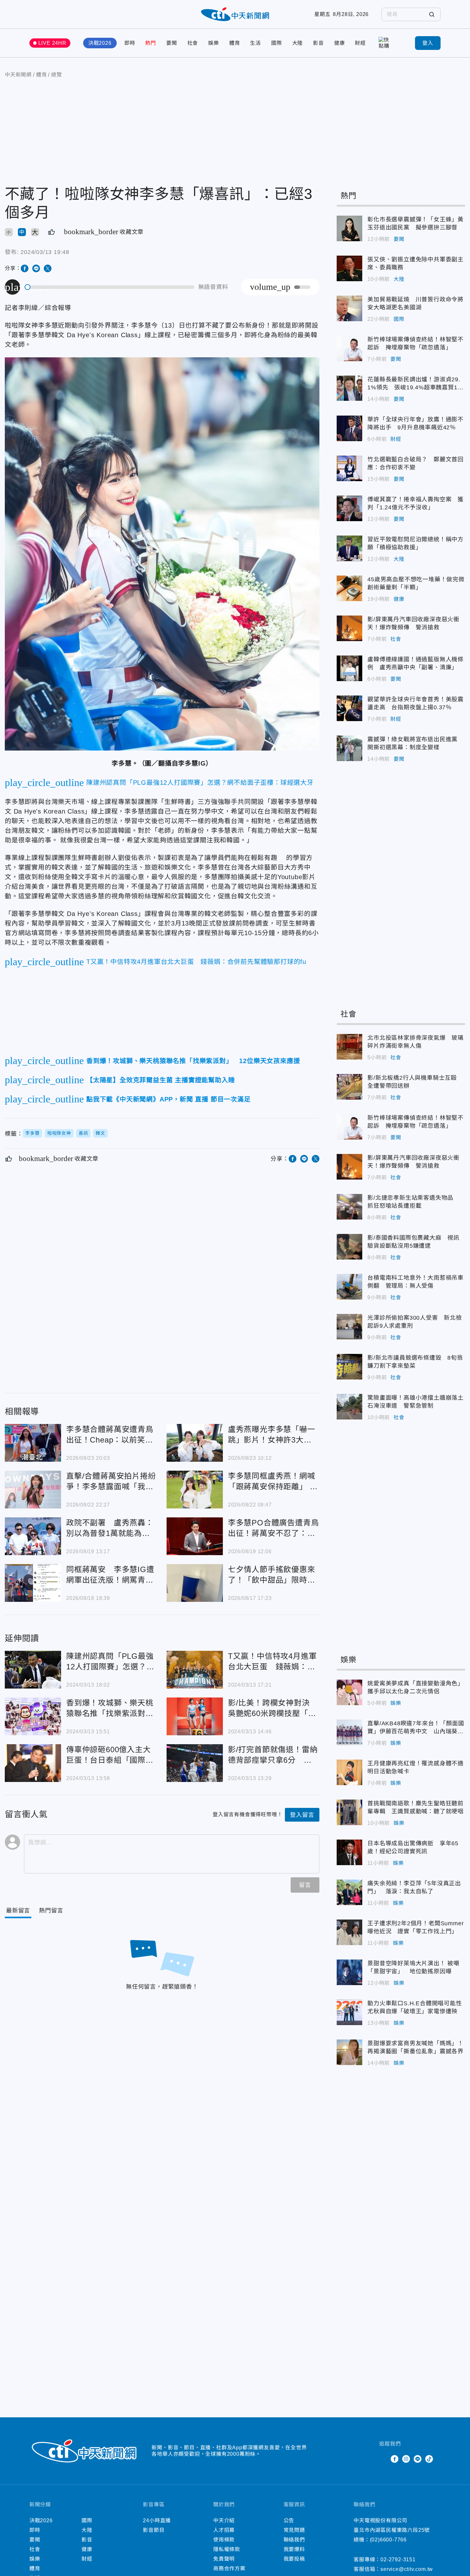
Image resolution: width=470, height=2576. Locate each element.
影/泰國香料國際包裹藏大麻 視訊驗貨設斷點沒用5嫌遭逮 (349, 1247)
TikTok (429, 2459)
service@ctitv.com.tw (407, 2569)
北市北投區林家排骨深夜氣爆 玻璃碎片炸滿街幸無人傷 (349, 1047)
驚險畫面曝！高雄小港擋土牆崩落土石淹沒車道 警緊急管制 (349, 1407)
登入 (428, 43)
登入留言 (302, 1815)
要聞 (172, 43)
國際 (277, 43)
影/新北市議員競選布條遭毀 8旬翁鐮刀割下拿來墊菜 (349, 1367)
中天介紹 (224, 2520)
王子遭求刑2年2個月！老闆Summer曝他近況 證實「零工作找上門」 (349, 1932)
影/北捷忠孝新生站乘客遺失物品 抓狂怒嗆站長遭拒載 (349, 1207)
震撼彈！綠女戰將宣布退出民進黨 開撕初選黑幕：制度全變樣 (349, 748)
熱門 (151, 43)
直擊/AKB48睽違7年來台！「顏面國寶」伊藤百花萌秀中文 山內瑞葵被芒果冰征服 (349, 1732)
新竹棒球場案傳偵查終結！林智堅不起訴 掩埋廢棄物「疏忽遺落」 (349, 348)
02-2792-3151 (398, 2560)
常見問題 (294, 2530)
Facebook (395, 2459)
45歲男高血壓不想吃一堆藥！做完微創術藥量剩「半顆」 (349, 588)
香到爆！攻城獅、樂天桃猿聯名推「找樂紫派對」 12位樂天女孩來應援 (33, 1716)
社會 (193, 43)
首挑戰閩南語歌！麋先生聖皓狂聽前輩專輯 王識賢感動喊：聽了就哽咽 (349, 1812)
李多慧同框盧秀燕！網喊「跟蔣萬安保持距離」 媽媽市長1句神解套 (195, 1490)
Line (418, 2459)
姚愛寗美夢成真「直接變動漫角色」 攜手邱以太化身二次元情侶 (349, 1692)
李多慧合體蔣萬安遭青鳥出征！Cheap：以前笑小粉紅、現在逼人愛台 (33, 1443)
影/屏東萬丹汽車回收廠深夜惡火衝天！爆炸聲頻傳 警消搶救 (349, 628)
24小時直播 (157, 2520)
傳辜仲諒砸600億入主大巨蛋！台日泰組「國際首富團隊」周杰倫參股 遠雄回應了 (33, 1763)
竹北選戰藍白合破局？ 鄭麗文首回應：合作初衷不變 (349, 468)
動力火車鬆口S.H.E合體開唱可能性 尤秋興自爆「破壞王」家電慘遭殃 (349, 2012)
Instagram (406, 2459)
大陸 (298, 43)
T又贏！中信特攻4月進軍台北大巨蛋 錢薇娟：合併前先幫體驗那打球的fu (195, 1670)
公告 (289, 2520)
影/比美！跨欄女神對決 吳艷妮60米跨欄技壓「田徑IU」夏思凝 (195, 1716)
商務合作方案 (229, 2568)
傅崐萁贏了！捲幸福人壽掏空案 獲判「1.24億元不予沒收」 (349, 508)
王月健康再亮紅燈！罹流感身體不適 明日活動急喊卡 (349, 1772)
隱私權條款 (227, 2549)
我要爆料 (294, 2549)
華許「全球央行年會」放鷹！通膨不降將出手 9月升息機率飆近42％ (349, 428)
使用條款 (224, 2540)
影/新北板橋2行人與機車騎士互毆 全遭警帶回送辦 (349, 1087)
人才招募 (224, 2530)
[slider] (110, 287)
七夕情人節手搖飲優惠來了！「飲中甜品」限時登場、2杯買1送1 (195, 1583)
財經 (360, 43)
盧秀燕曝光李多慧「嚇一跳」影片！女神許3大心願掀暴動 (195, 1443)
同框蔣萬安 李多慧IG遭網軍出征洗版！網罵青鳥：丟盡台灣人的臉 (33, 1583)
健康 (340, 43)
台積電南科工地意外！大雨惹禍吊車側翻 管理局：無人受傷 (349, 1287)
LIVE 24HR (52, 43)
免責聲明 (224, 2559)
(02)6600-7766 (388, 2540)
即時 (130, 43)
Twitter (383, 2459)
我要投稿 (294, 2559)
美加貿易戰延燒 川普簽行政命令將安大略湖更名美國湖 (349, 308)
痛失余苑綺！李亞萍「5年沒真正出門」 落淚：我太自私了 (349, 1892)
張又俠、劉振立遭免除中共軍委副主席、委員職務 (349, 268)
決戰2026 (100, 43)
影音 (318, 43)
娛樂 (214, 43)
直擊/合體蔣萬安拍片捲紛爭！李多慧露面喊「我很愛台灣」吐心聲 (33, 1490)
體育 (235, 43)
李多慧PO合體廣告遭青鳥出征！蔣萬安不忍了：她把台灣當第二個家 (195, 1536)
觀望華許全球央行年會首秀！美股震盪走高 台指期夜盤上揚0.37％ (349, 708)
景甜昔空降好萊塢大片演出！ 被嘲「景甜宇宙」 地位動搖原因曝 (349, 1972)
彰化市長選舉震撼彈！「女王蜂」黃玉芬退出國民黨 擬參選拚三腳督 (349, 228)
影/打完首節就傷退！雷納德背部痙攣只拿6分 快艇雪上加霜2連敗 (195, 1763)
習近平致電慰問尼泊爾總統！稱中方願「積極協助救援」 (349, 548)
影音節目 (154, 2530)
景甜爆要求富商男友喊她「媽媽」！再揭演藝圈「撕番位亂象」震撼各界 (349, 2052)
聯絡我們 (294, 2540)
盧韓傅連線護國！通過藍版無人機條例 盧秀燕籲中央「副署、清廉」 (349, 668)
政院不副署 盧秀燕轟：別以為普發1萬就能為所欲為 (33, 1536)
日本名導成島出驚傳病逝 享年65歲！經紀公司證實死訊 (349, 1852)
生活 (255, 43)
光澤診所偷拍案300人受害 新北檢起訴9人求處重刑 (349, 1327)
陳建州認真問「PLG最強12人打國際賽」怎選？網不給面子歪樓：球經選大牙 (33, 1670)
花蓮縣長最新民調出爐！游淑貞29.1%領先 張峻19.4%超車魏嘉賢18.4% (349, 388)
